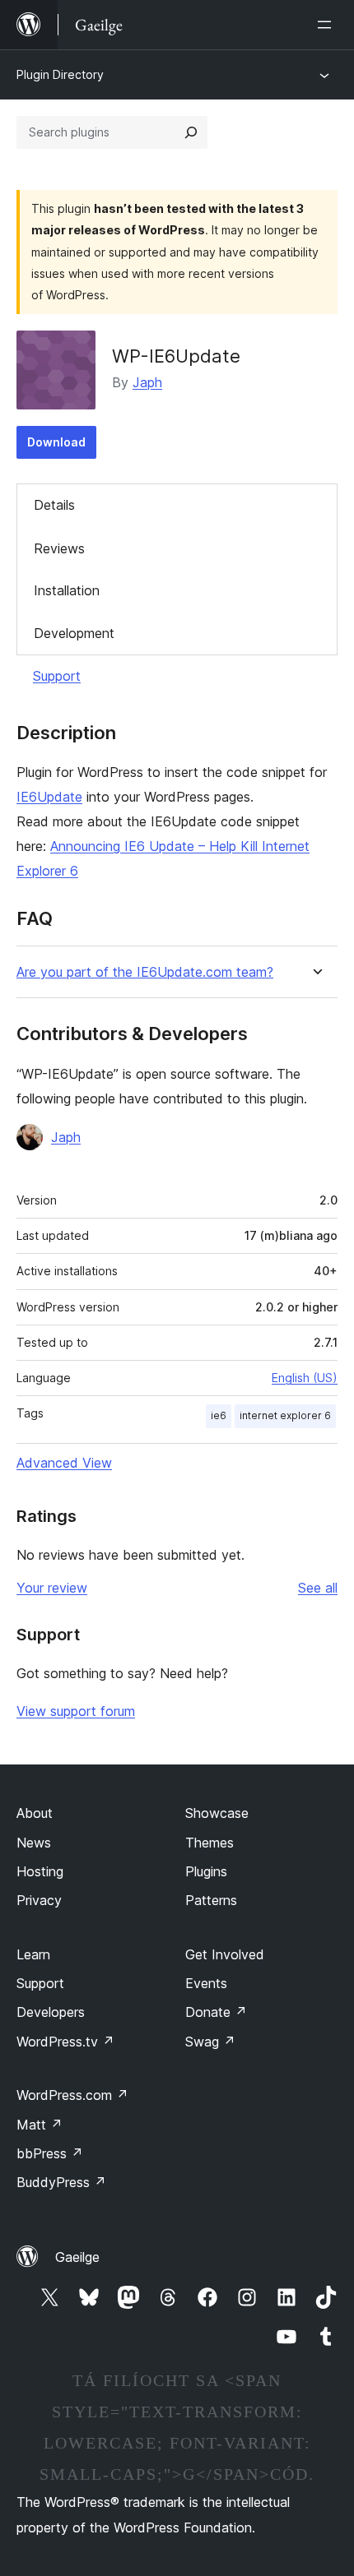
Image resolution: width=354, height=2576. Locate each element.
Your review (52, 1588)
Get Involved (225, 1954)
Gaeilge (77, 2257)
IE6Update (49, 797)
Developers (51, 2012)
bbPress (50, 2153)
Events (206, 1983)
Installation (67, 590)
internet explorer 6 (285, 1415)
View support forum (76, 1711)
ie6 (219, 1415)
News (34, 1843)
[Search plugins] (191, 132)
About (35, 1813)
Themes (210, 1843)
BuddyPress (61, 2182)
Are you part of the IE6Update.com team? (145, 972)
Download (56, 442)
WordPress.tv (65, 2042)
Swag (210, 2042)
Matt (40, 2125)
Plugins (206, 1871)
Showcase (217, 1813)
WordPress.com (72, 2095)
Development (74, 633)
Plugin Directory (60, 74)
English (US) (305, 1378)
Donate (216, 2012)
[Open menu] (328, 25)
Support (57, 676)
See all (318, 1588)
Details (54, 505)
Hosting (40, 1871)
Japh (147, 382)
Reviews (59, 548)
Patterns (211, 1900)
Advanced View (64, 1463)
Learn (33, 1954)
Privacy (39, 1900)
